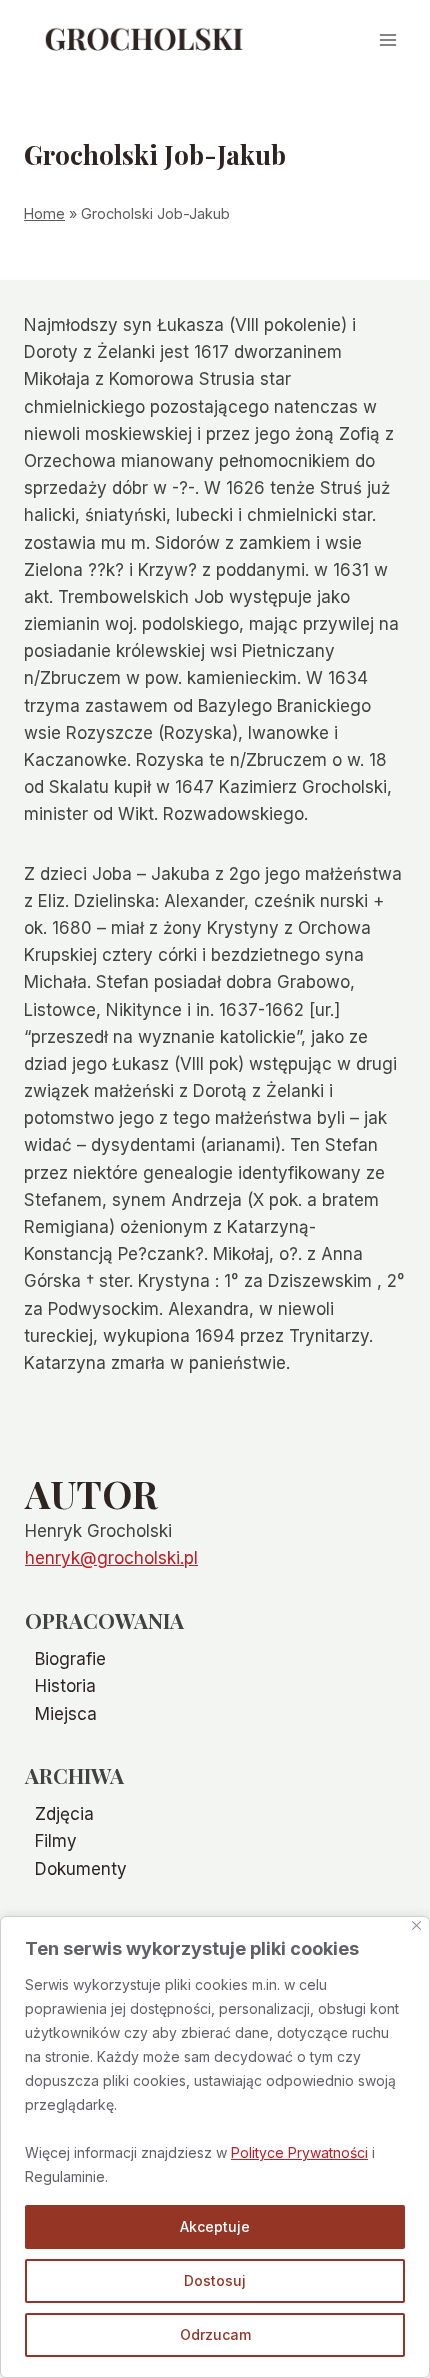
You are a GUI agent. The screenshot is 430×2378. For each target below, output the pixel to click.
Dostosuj (215, 2280)
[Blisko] (416, 1925)
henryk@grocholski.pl (111, 1558)
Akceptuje (215, 2226)
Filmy (56, 1841)
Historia (65, 1686)
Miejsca (66, 1714)
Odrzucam (215, 2334)
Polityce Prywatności (299, 2152)
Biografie (70, 1659)
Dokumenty (81, 1869)
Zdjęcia (64, 1814)
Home (44, 213)
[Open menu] (387, 39)
